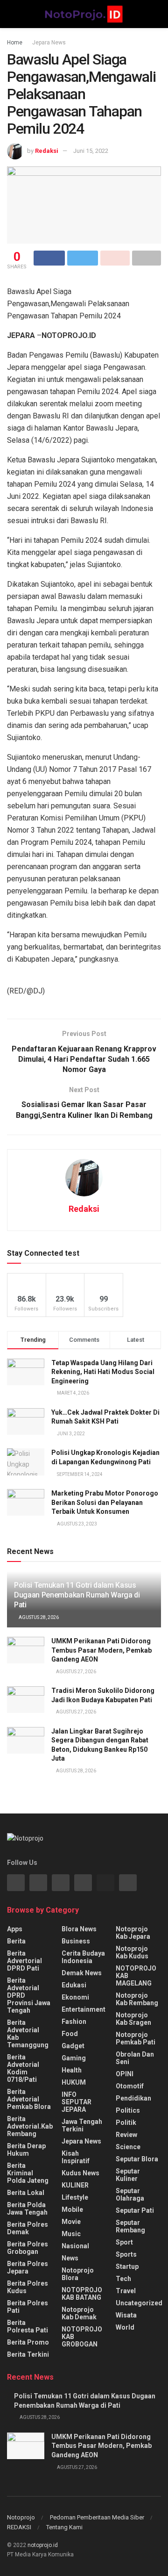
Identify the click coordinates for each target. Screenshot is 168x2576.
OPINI (125, 2074)
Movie (71, 2222)
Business (76, 1941)
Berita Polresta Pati (28, 2326)
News (70, 2258)
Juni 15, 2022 (91, 151)
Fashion (74, 2022)
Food (70, 2034)
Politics (128, 2110)
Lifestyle (75, 2197)
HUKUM (74, 2082)
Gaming (74, 2058)
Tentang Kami (64, 2527)
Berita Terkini (28, 2354)
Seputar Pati (135, 2210)
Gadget (73, 2046)
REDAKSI (19, 2527)
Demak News (82, 1973)
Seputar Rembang (130, 2226)
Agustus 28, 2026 (38, 1617)
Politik (126, 2123)
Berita (16, 1941)
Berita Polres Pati (28, 2307)
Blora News (79, 1929)
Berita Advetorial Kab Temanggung (28, 2034)
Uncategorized (139, 2303)
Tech (123, 2279)
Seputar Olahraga (130, 2195)
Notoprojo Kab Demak (79, 2313)
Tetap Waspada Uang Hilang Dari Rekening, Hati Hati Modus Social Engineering (103, 1372)
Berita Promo (28, 2342)
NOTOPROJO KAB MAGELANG (136, 1976)
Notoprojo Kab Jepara (133, 1933)
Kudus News (80, 2173)
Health (72, 2070)
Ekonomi (75, 1997)
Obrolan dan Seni (135, 2058)
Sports (126, 2254)
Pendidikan (133, 2098)
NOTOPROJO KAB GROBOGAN (82, 2337)
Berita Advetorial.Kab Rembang (30, 2126)
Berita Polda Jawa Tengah (27, 2209)
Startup (127, 2267)
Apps (15, 1929)
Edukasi (74, 1985)
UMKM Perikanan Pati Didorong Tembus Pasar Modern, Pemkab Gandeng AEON (101, 1650)
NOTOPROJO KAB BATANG (82, 2294)
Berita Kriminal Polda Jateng (28, 2173)
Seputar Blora (137, 2159)
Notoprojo (21, 2517)
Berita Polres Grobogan (28, 2248)
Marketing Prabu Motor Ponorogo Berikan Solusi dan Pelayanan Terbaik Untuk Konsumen (105, 1502)
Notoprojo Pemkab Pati (136, 2038)
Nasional (75, 2246)
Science (128, 2147)
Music (71, 2234)
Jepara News (49, 43)
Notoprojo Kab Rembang (137, 1999)
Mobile (72, 2209)
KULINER (75, 2185)
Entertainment (84, 2009)
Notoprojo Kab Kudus (132, 1952)
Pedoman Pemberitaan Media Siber (97, 2517)
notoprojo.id (43, 2545)
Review (126, 2135)
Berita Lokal (26, 2193)
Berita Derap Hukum (26, 2150)
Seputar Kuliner (128, 2175)
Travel (126, 2291)
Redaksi (47, 151)
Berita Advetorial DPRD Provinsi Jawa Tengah (29, 1995)
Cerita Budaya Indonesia (83, 1957)
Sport (124, 2242)
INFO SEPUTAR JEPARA (77, 2102)
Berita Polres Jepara (28, 2267)
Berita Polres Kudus (28, 2287)
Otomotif (130, 2086)
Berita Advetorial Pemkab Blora (29, 2099)
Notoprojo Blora (78, 2274)
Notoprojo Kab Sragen (133, 2019)
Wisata (126, 2315)
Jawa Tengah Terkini (82, 2125)
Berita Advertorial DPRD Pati (24, 1961)
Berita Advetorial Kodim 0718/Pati (23, 2068)
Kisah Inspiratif (76, 2157)
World (125, 2327)
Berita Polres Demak (28, 2228)
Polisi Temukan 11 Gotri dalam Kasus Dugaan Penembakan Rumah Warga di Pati (77, 1595)
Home (15, 43)
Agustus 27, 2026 (76, 1672)
